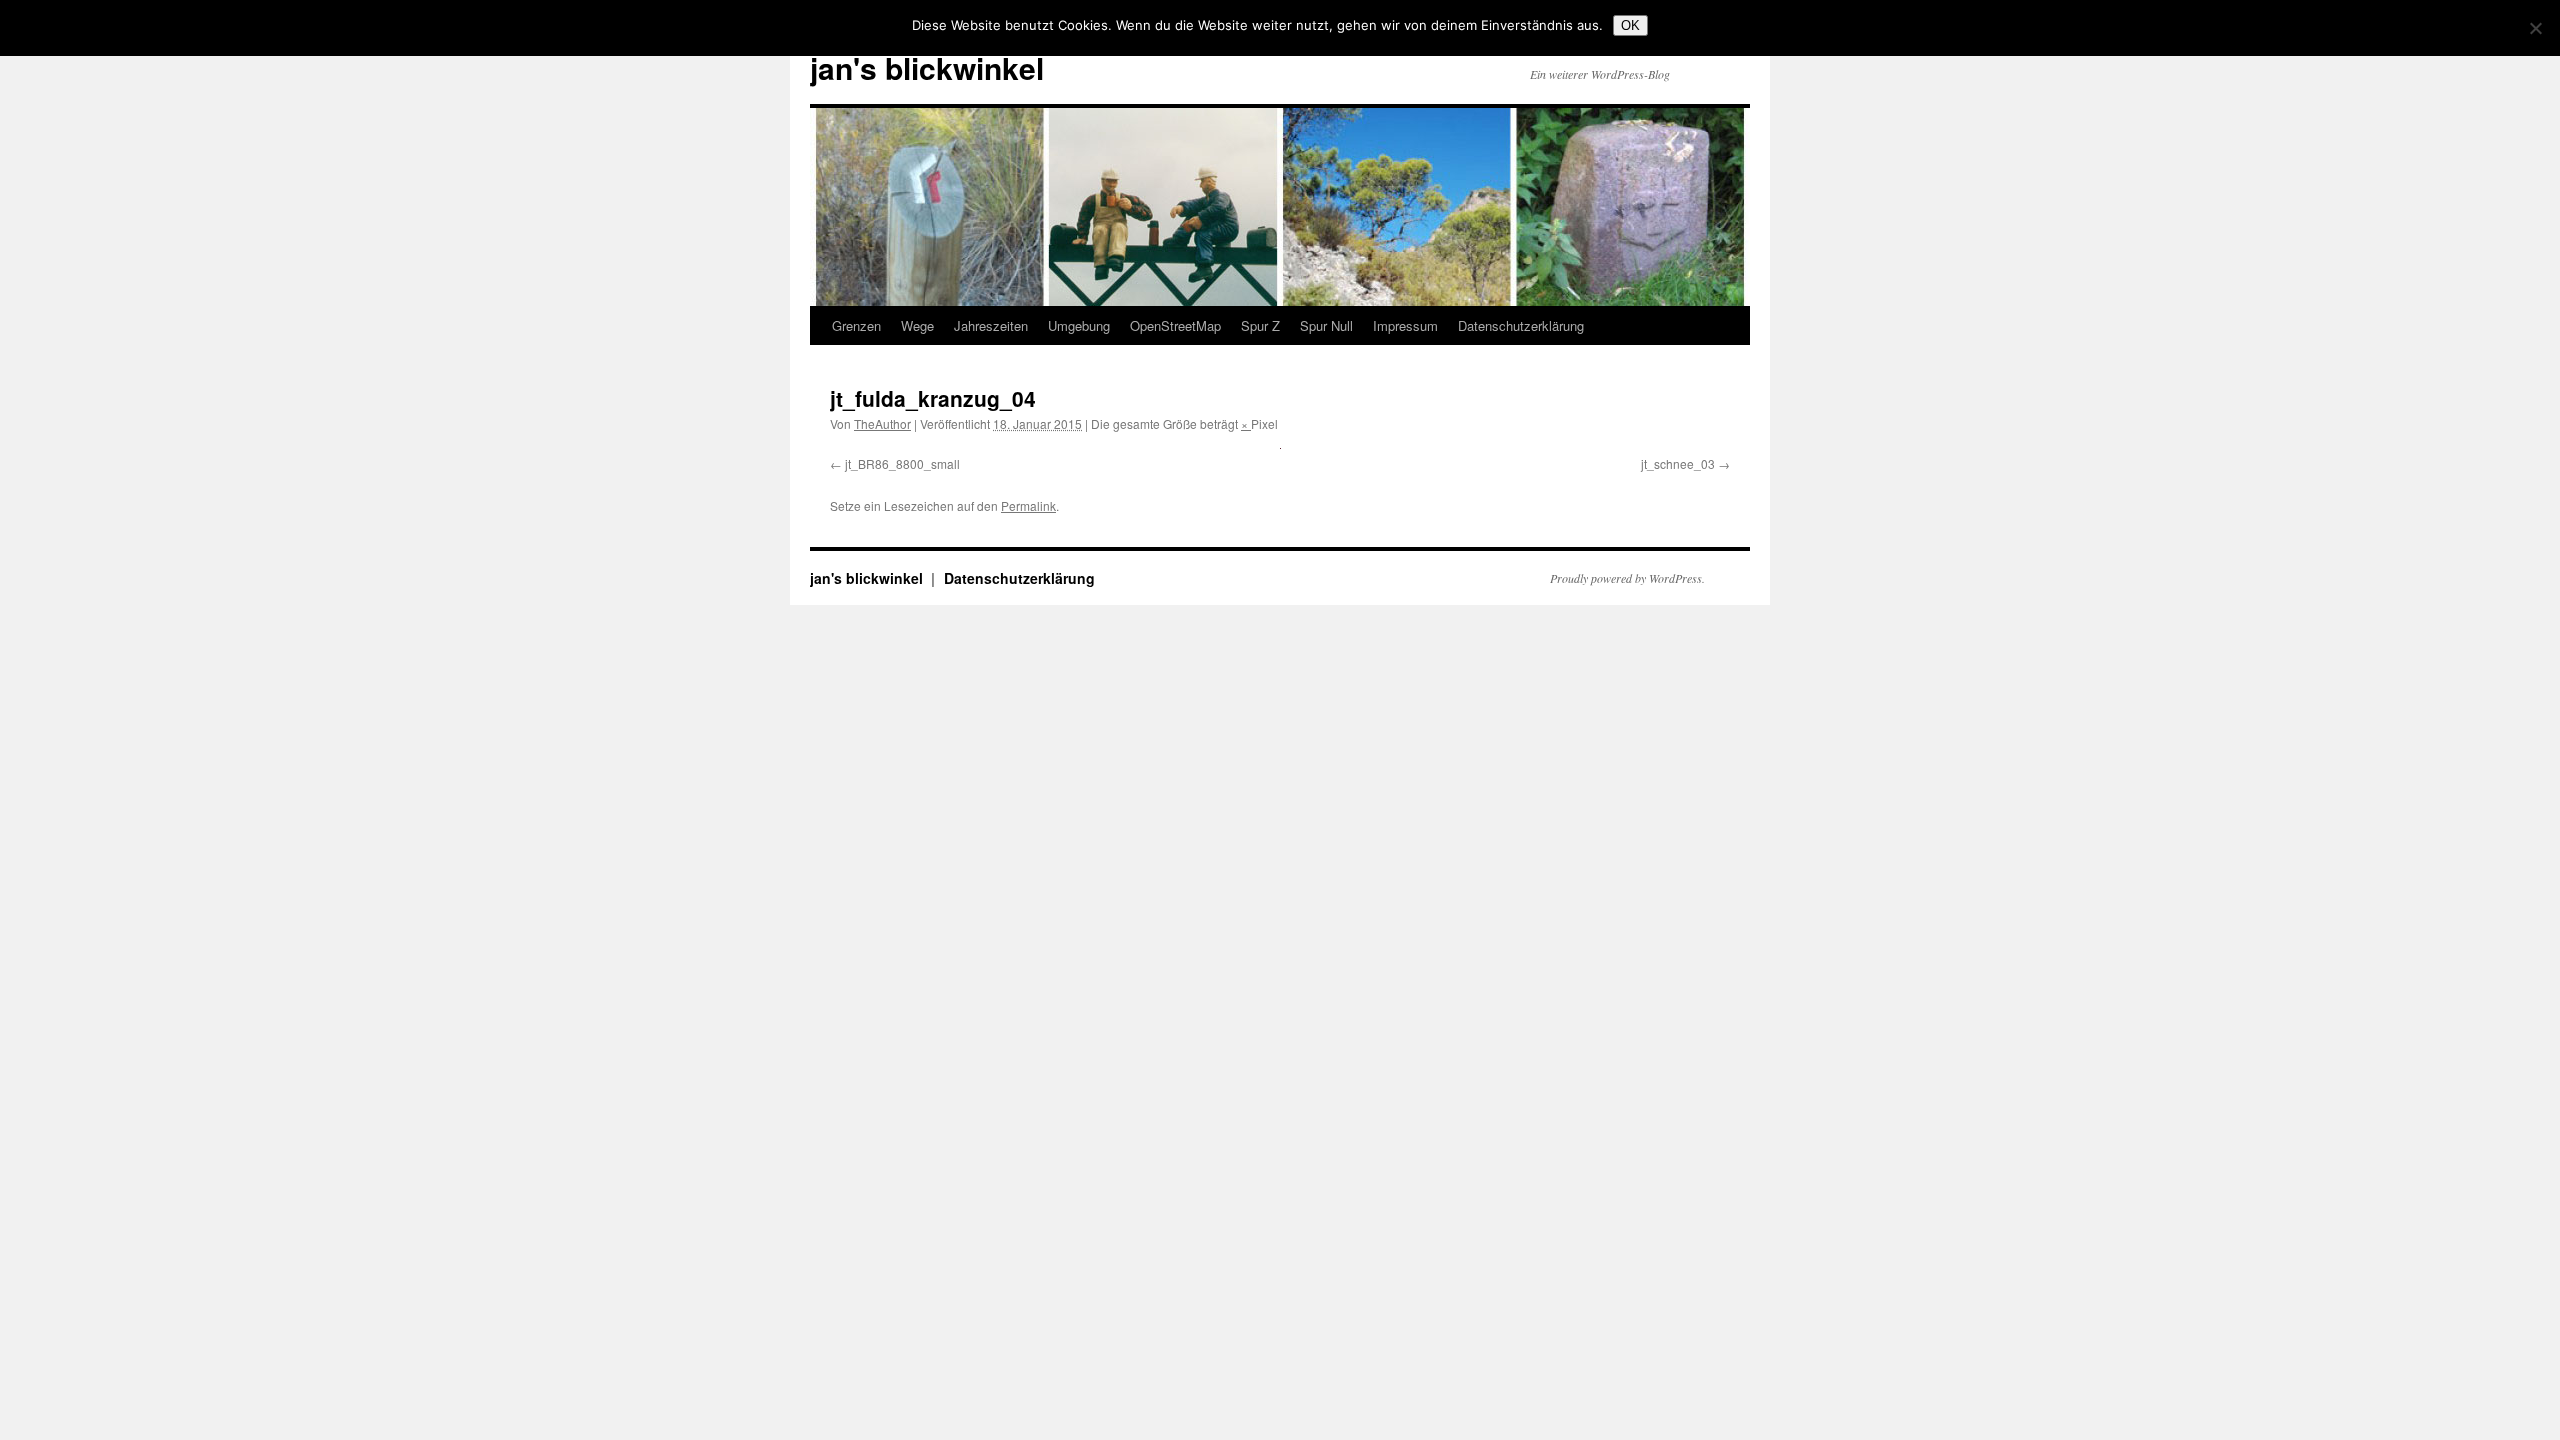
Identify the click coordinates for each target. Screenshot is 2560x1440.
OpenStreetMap (1175, 325)
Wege (917, 325)
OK (1630, 25)
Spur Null (1326, 325)
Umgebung (1079, 325)
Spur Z (1260, 325)
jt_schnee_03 (1678, 463)
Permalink (1028, 505)
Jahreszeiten (991, 325)
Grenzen (856, 325)
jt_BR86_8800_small (902, 463)
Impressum (1405, 325)
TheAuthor (882, 423)
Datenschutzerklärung (1521, 325)
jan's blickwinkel (927, 67)
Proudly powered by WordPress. (1627, 578)
